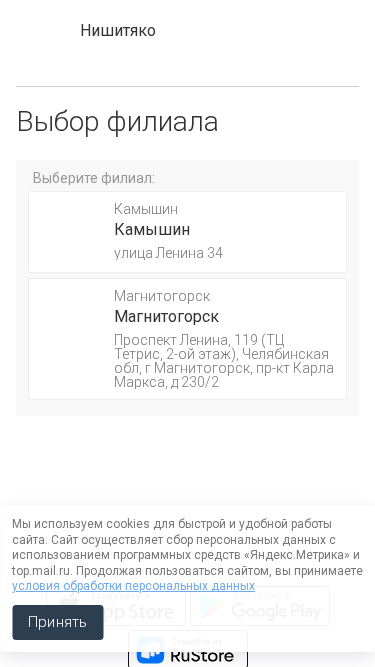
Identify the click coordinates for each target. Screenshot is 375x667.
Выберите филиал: (94, 178)
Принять (57, 622)
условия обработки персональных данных (133, 586)
